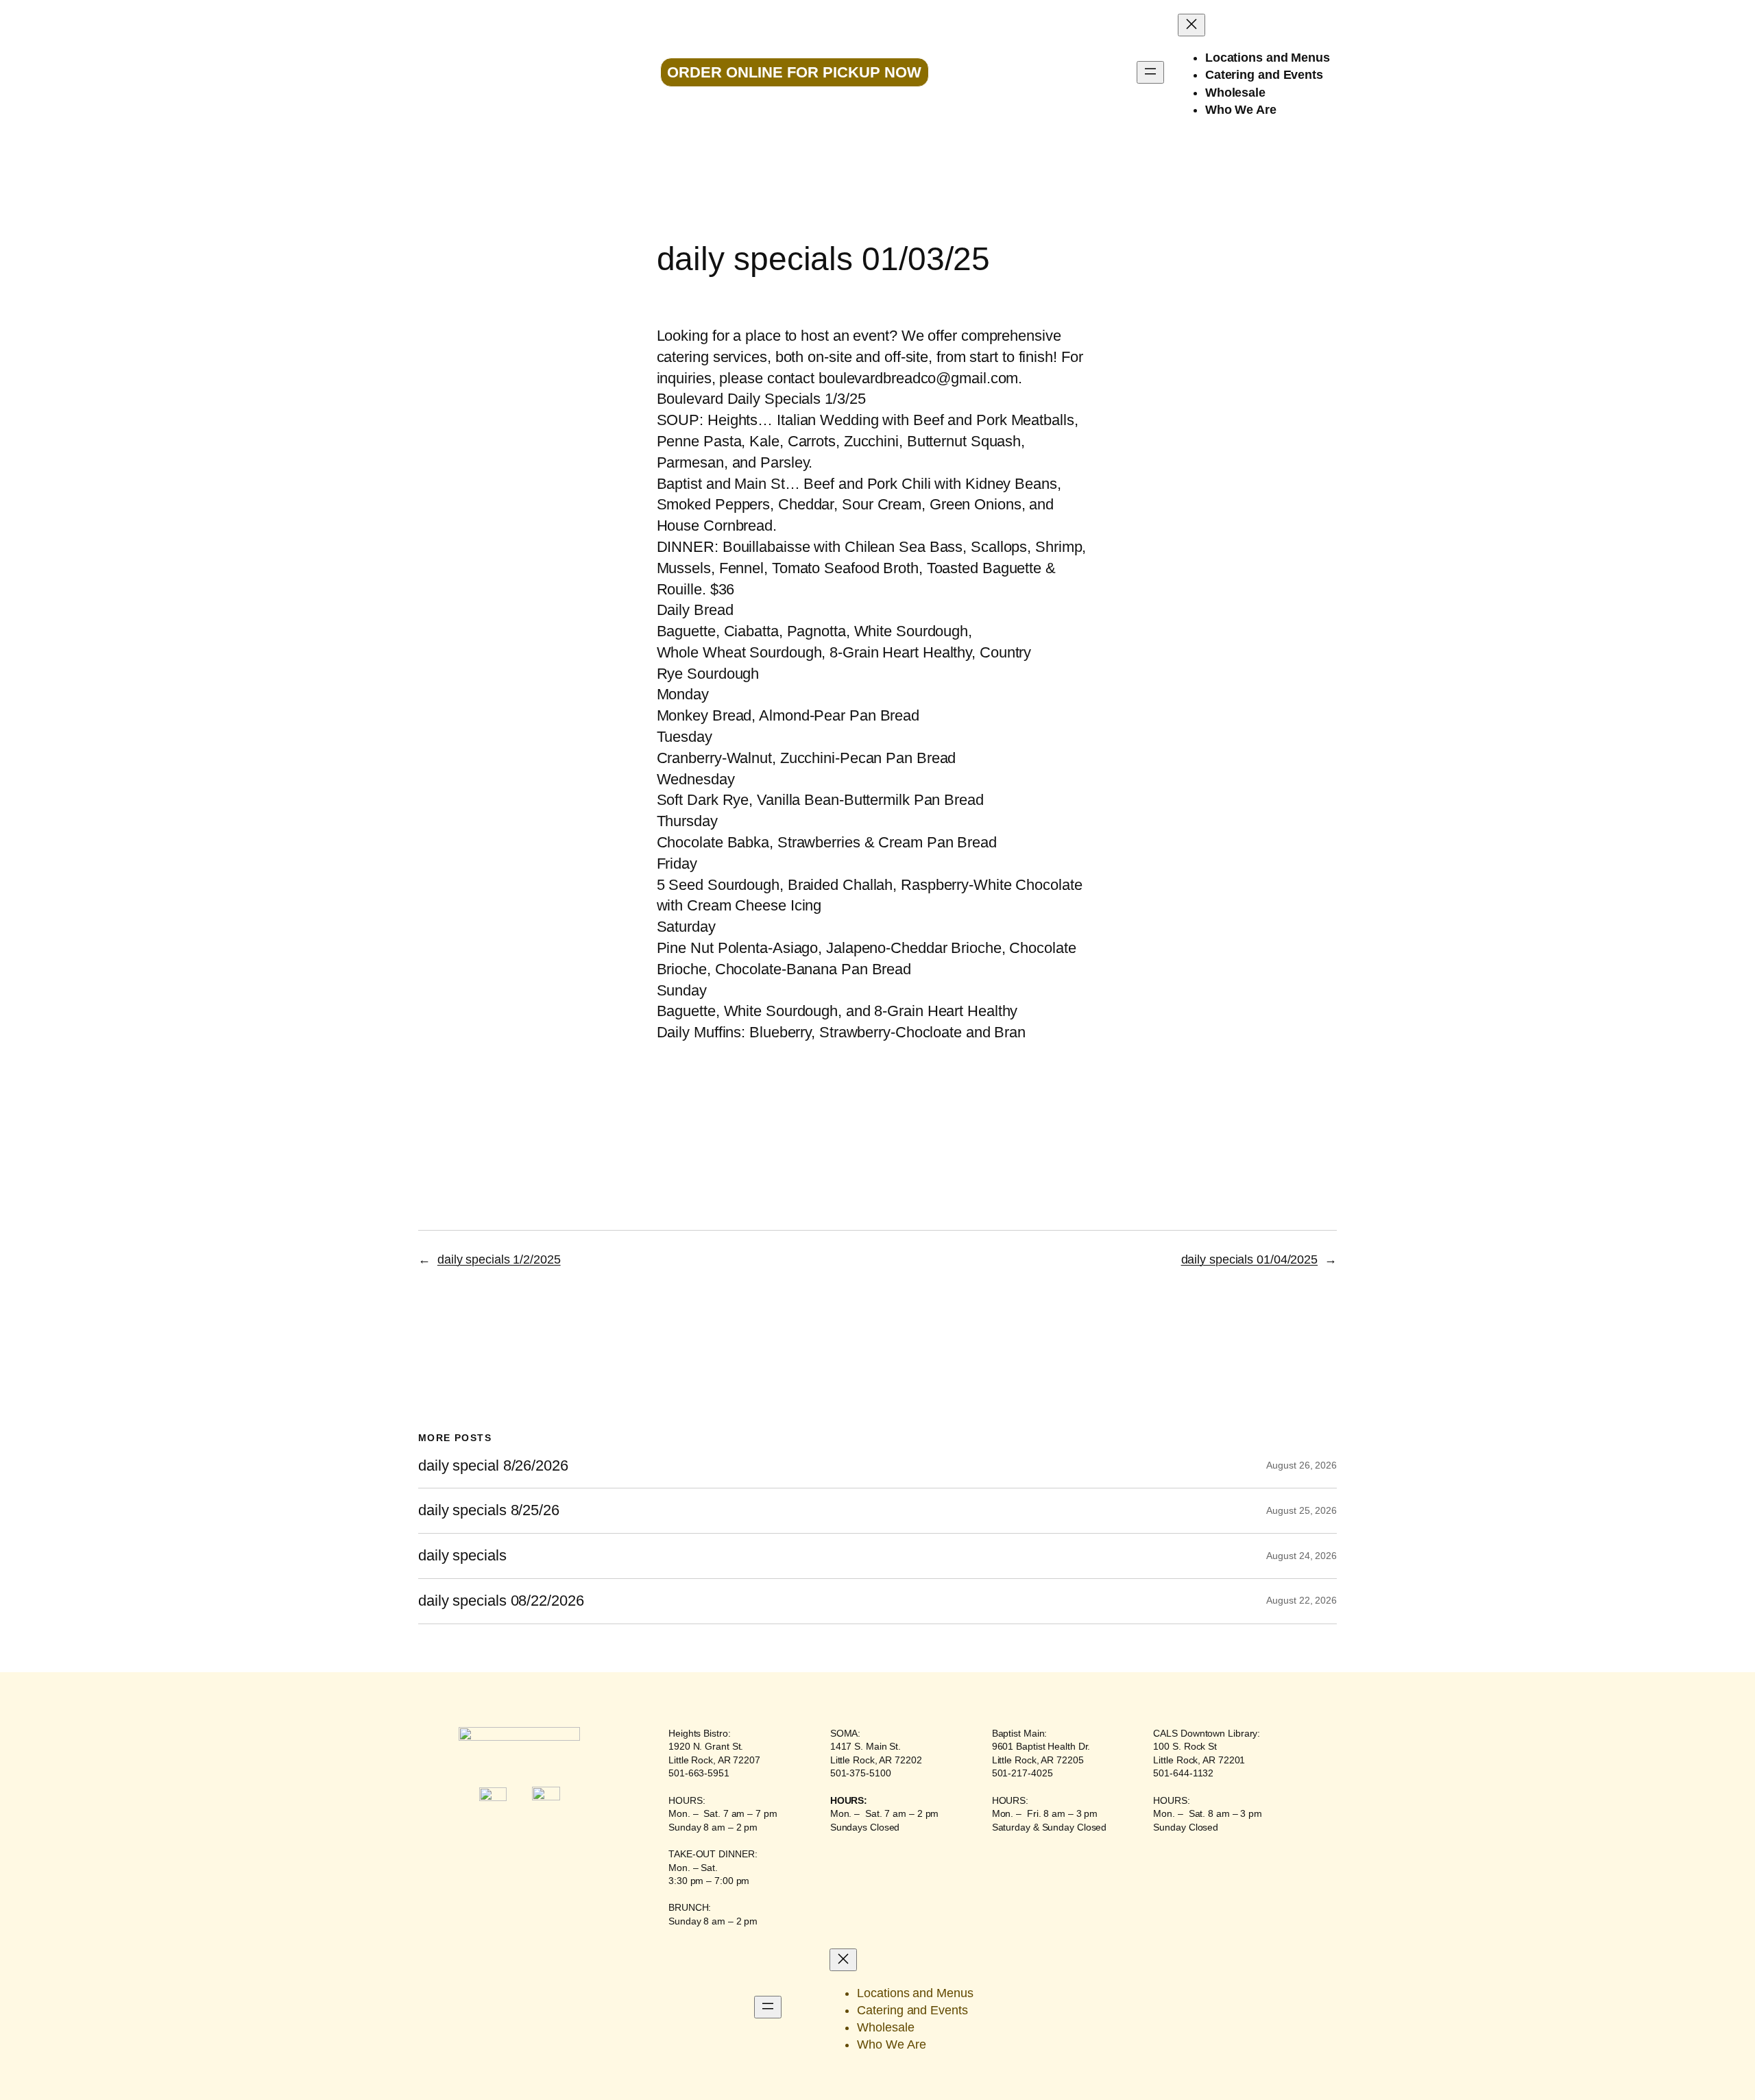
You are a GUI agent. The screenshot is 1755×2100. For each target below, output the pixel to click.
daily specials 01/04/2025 (1250, 1259)
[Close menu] (1191, 25)
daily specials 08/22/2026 (501, 1601)
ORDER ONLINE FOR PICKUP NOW (794, 72)
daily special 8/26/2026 (493, 1466)
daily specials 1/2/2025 (499, 1259)
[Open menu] (1150, 72)
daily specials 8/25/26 (489, 1510)
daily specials (462, 1556)
